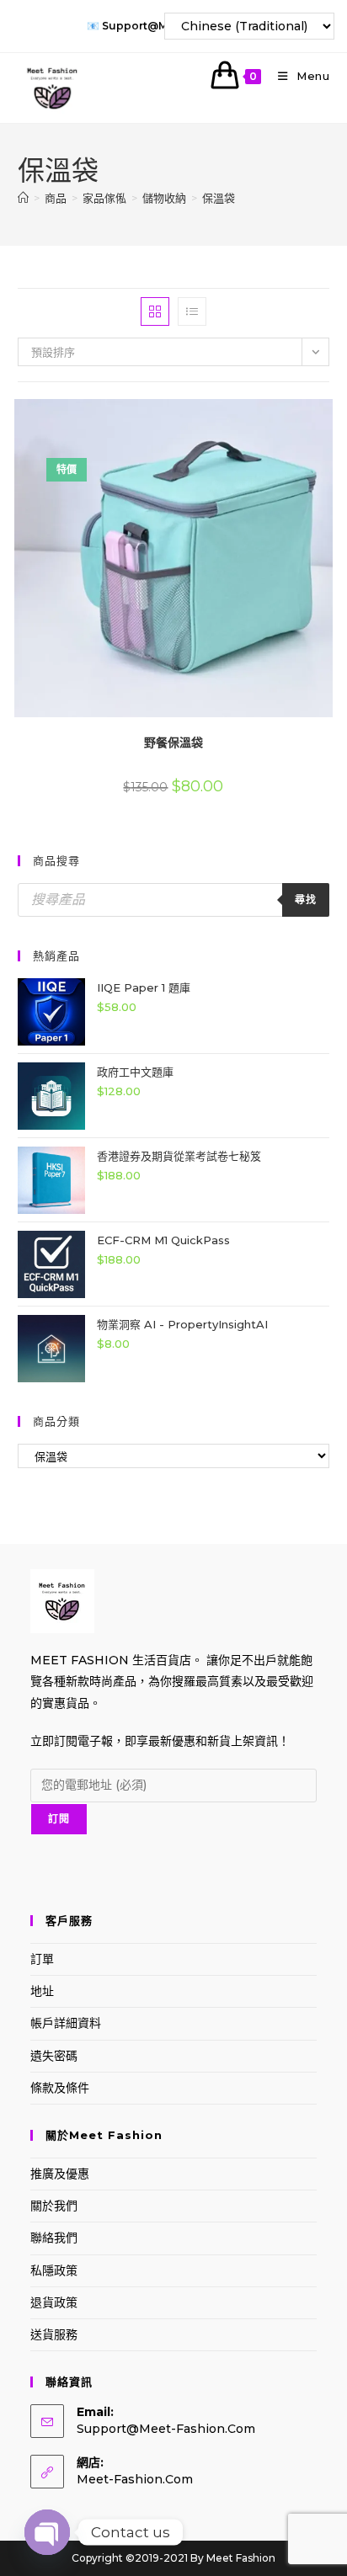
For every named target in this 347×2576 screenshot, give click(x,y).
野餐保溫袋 (173, 742)
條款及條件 (60, 2088)
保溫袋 (219, 198)
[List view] (192, 311)
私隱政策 (54, 2270)
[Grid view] (155, 311)
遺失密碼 (54, 2056)
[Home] (23, 198)
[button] (283, 418)
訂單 (42, 1959)
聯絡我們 (54, 2238)
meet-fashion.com (135, 2479)
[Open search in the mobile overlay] (174, 900)
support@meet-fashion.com (166, 2429)
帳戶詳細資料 (66, 2023)
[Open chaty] (47, 2532)
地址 (42, 1991)
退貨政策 (54, 2302)
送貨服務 (54, 2334)
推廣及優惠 (60, 2174)
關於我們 (54, 2206)
